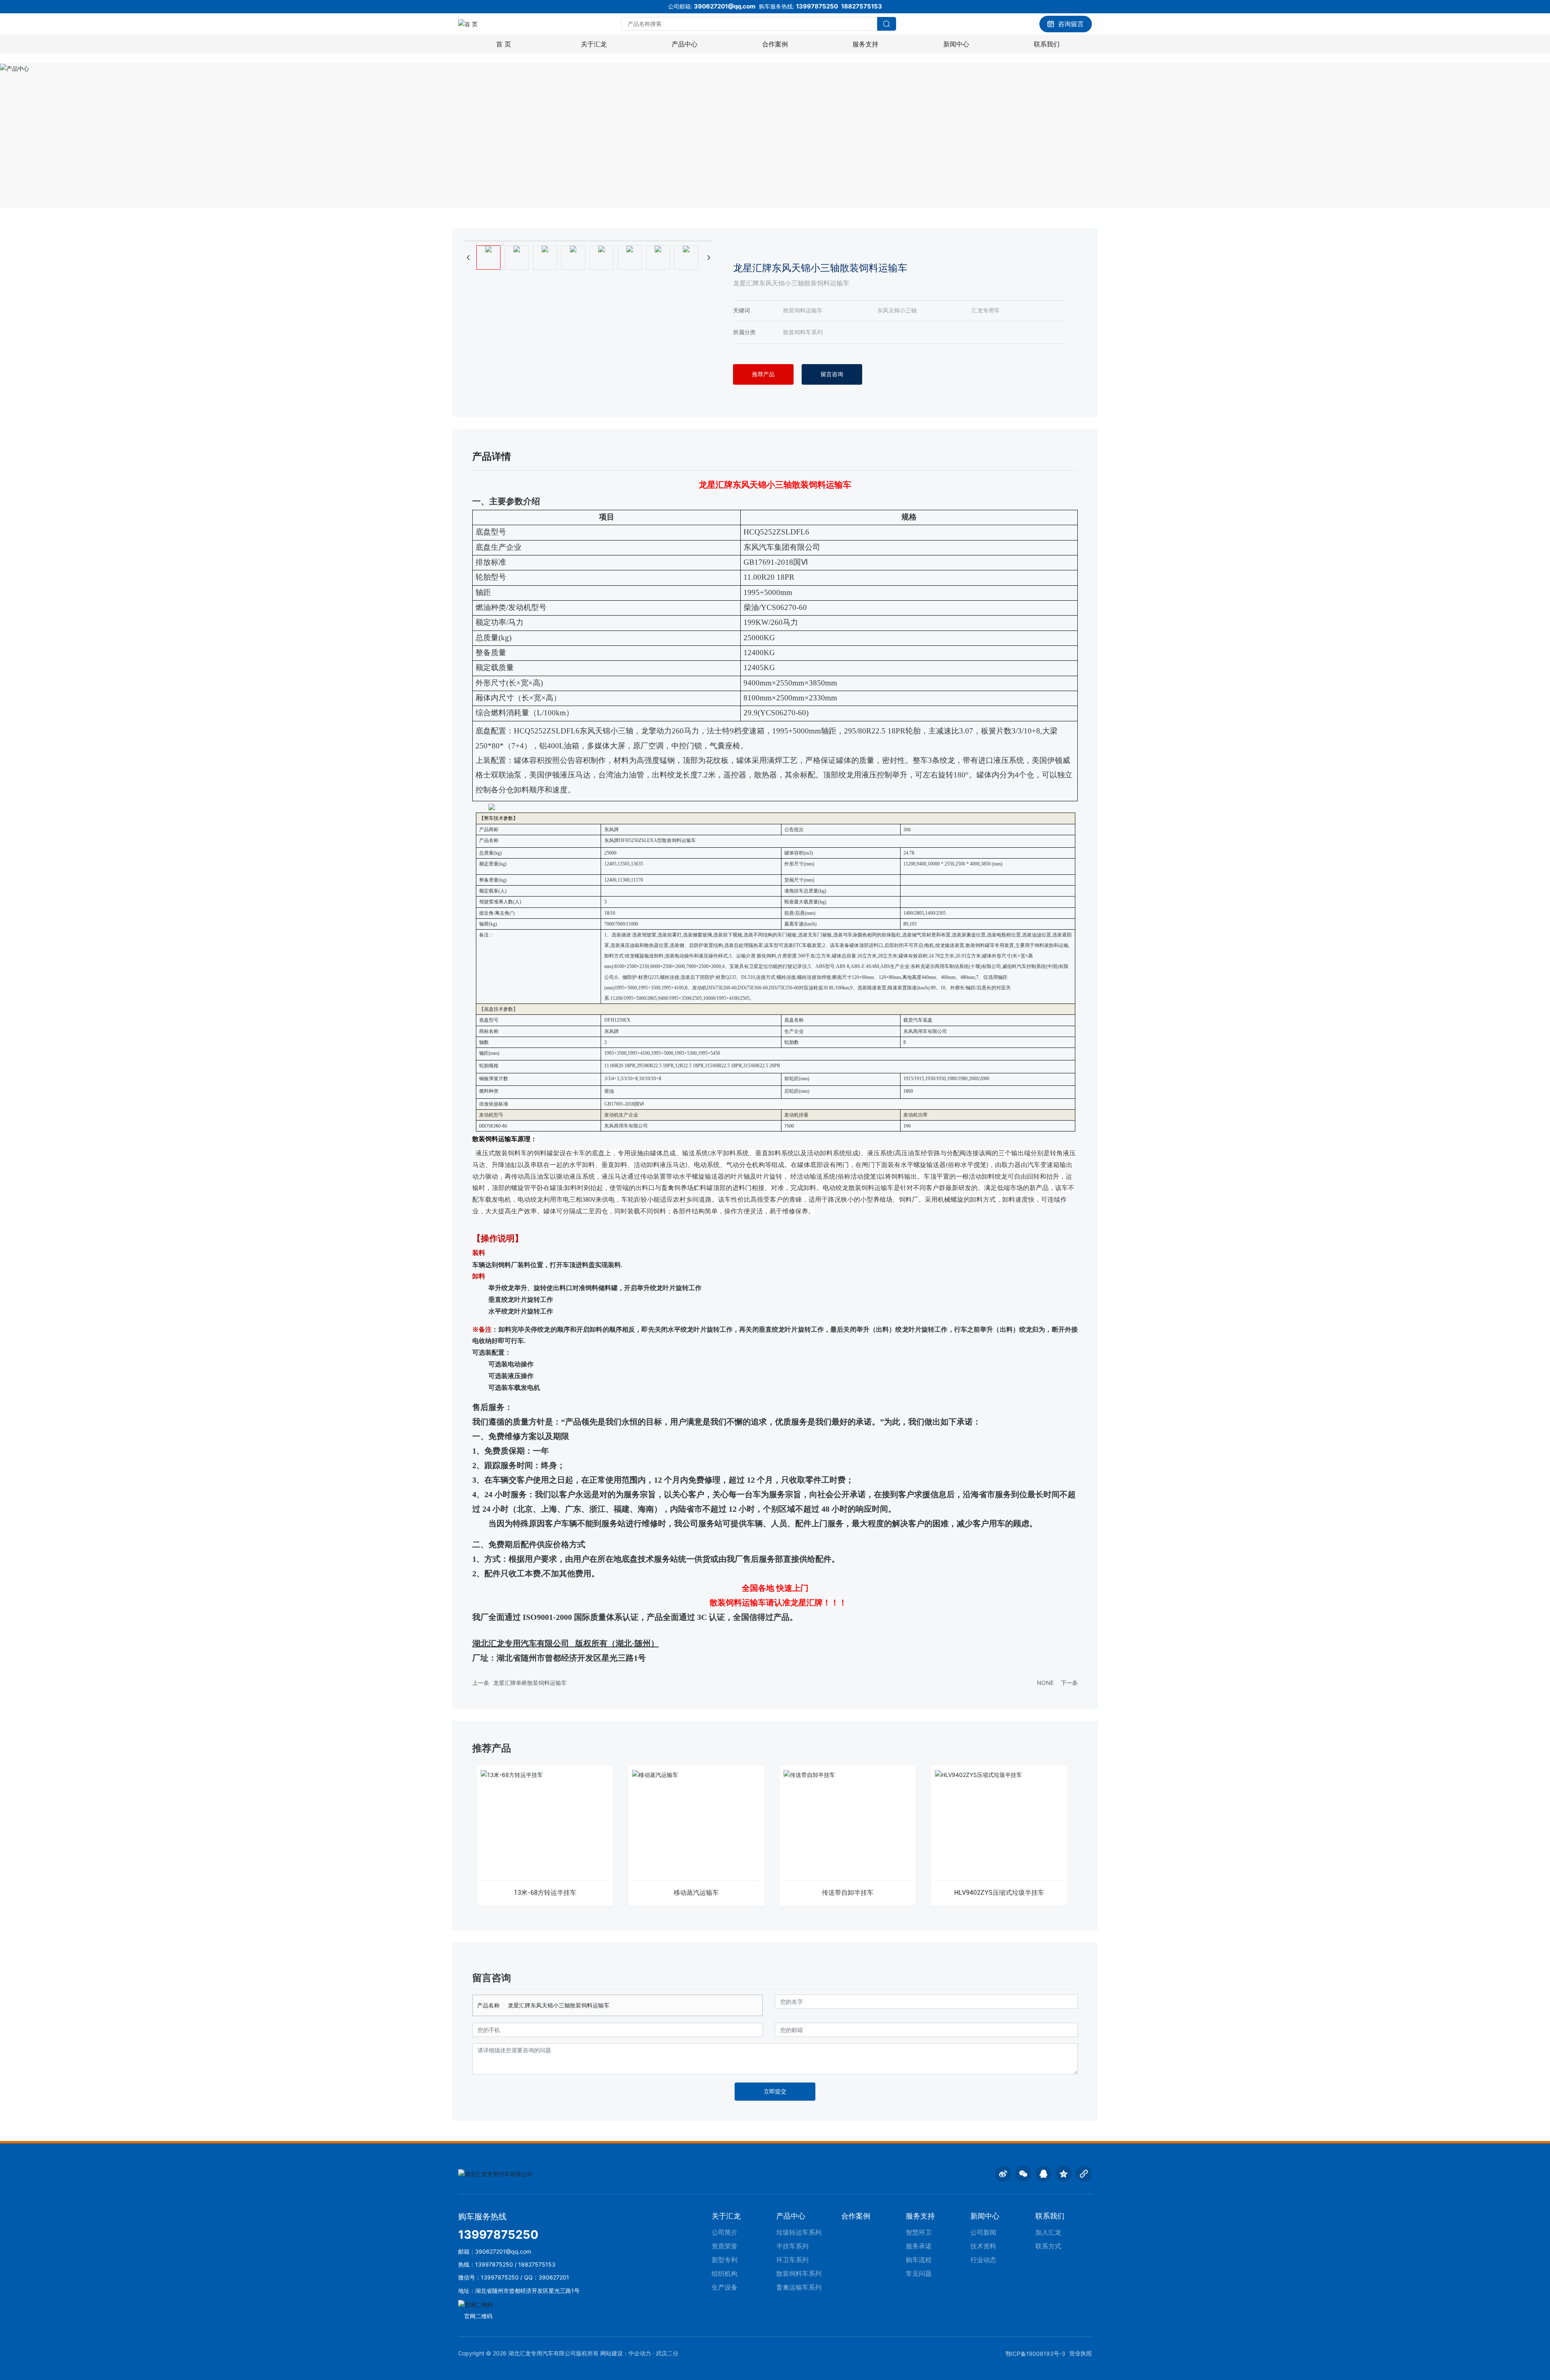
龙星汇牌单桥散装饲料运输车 (530, 1683)
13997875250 (817, 6)
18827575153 (862, 6)
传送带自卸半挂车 (848, 1893)
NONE (1045, 1683)
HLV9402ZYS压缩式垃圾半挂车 (999, 1893)
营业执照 (1081, 2353)
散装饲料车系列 (803, 332)
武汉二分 (667, 2353)
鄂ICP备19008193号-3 (1035, 2354)
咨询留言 (1071, 24)
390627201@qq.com (725, 6)
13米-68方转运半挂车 (545, 1893)
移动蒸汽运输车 (696, 1893)
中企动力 (640, 2353)
